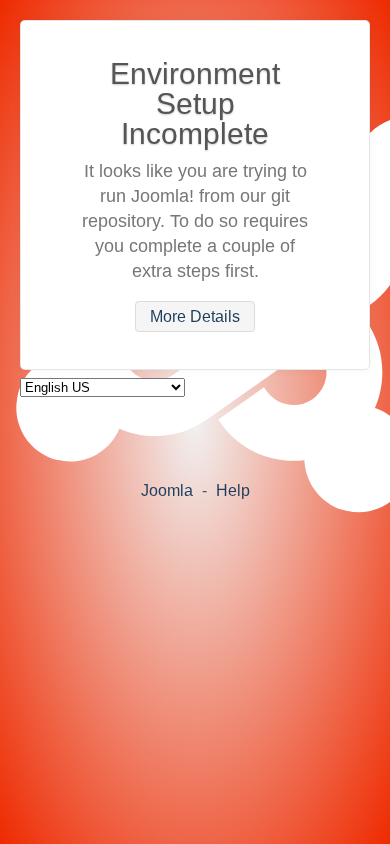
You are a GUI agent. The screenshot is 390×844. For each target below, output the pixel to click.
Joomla (167, 490)
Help (233, 490)
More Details (195, 316)
